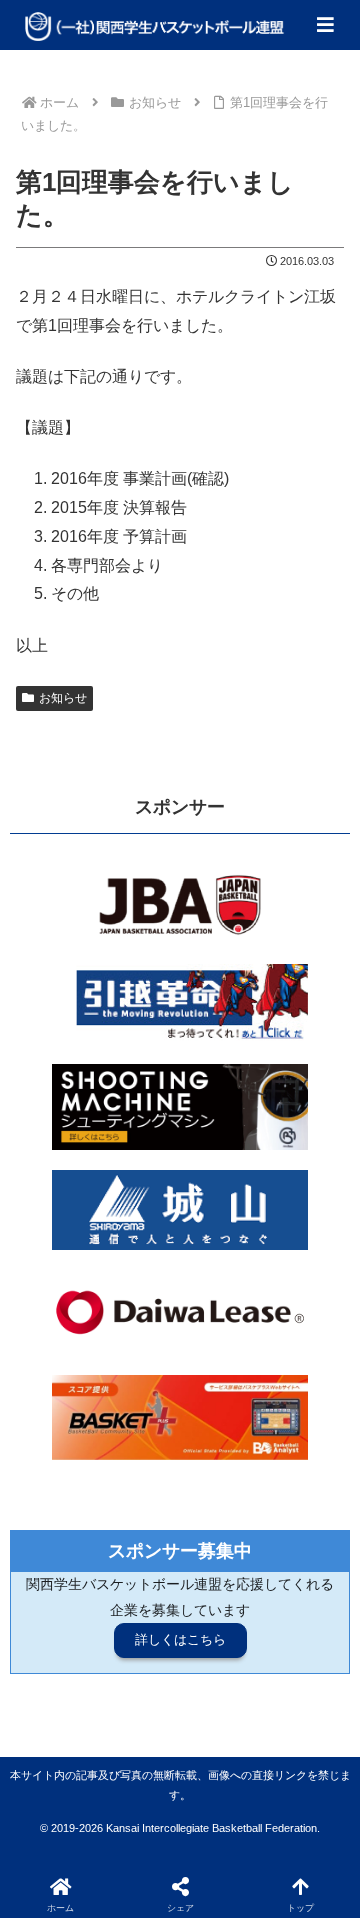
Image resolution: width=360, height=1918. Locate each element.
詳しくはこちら (180, 1639)
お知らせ (63, 698)
